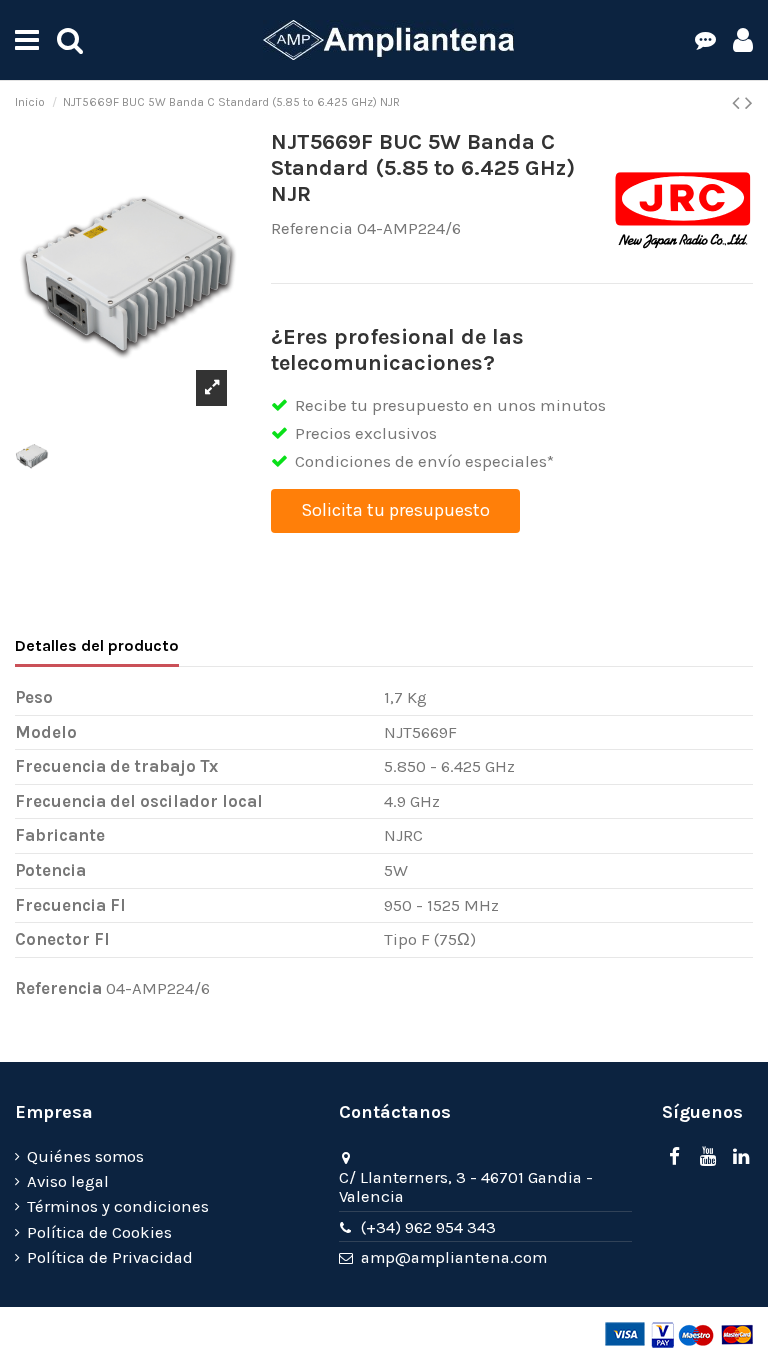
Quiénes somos (85, 1156)
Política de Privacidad (110, 1257)
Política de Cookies (99, 1232)
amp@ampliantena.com (454, 1257)
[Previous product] (738, 103)
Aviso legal (68, 1181)
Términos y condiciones (118, 1206)
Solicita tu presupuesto (395, 510)
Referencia (312, 228)
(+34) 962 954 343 (428, 1227)
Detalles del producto (97, 645)
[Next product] (749, 103)
